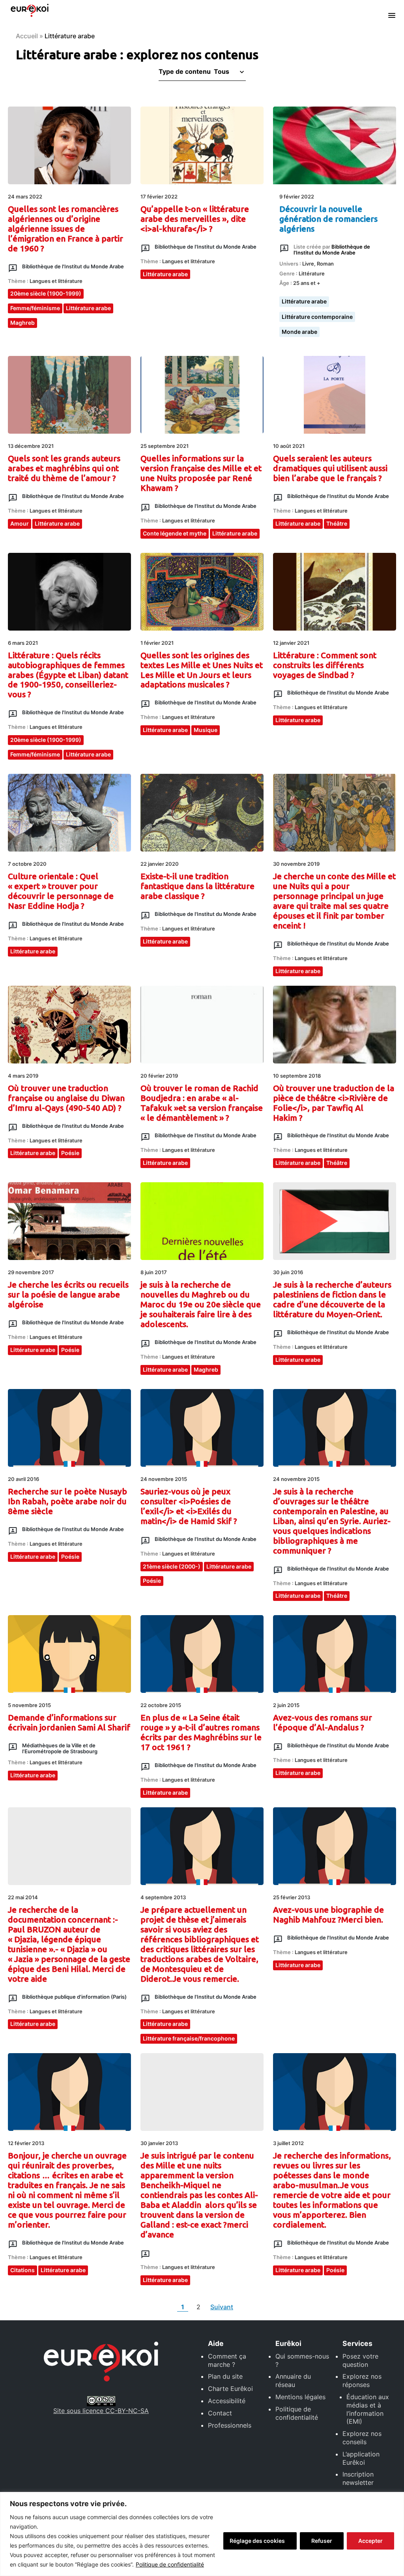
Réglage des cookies (257, 2541)
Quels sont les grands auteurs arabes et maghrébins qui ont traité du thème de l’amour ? (64, 468)
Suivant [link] (222, 2307)
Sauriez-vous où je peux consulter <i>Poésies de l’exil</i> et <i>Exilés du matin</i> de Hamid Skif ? (189, 1506)
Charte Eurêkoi (230, 2389)
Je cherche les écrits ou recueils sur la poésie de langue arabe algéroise (68, 1295)
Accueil (27, 36)
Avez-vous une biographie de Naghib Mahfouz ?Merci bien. (328, 1915)
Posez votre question (360, 2360)
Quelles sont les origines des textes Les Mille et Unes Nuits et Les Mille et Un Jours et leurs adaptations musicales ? (202, 670)
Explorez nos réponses (362, 2380)
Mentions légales (300, 2397)
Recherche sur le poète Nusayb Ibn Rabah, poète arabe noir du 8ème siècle (67, 1501)
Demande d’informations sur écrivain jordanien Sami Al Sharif (69, 1722)
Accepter (370, 2541)
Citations (22, 2270)
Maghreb (22, 323)
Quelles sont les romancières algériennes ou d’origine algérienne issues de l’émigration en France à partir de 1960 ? (65, 229)
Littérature (312, 273)
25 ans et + (307, 283)
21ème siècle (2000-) (172, 1566)
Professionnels (230, 2425)
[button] (228, 71)
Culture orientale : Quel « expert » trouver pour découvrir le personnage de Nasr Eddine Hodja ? (61, 891)
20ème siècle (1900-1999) (46, 293)
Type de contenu (185, 71)
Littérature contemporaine (317, 317)
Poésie (70, 1153)
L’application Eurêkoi (361, 2458)
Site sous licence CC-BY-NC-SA (101, 2411)
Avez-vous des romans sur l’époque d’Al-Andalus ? (323, 1722)
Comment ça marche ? (227, 2360)
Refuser (322, 2541)
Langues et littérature (56, 281)
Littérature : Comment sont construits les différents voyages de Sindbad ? (325, 665)
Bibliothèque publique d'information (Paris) (74, 1997)
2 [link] (200, 2307)
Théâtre (337, 523)
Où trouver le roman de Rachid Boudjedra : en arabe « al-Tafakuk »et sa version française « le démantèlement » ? (202, 1103)
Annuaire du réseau (293, 2380)
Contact (220, 2413)
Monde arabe (299, 332)
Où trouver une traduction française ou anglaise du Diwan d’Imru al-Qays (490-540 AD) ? (66, 1098)
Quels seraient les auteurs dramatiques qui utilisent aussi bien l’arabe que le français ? (330, 468)
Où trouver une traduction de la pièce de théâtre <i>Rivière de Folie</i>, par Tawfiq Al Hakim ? (334, 1103)
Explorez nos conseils (362, 2438)
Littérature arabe (88, 308)
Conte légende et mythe (175, 533)
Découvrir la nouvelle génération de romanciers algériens (328, 219)
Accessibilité (227, 2401)
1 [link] (184, 2307)
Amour (20, 523)
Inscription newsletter (358, 2478)
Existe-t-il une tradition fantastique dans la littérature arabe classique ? (197, 886)
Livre (308, 264)
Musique (206, 730)
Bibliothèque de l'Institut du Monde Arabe (73, 266)
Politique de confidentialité (170, 2564)
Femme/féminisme (35, 308)
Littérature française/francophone (189, 2038)
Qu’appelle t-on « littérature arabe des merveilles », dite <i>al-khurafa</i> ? (195, 219)
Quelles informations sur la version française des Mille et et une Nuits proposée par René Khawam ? (201, 473)
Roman (325, 264)
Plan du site (225, 2376)
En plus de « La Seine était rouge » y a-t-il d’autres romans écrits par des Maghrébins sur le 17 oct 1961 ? (201, 1732)
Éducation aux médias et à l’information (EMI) (368, 2409)
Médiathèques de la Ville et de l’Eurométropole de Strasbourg (60, 1748)
